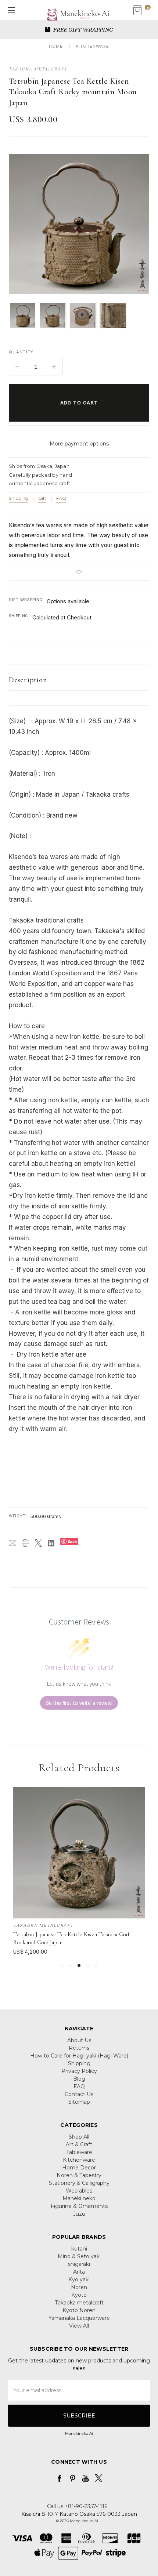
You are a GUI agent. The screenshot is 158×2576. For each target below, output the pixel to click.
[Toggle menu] (10, 10)
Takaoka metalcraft (79, 2303)
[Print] (25, 1543)
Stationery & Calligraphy (79, 2183)
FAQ (61, 498)
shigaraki (79, 2264)
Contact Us (79, 2094)
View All (79, 2326)
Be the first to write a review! (79, 1703)
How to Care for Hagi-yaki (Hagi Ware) (79, 2056)
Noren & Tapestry (79, 2175)
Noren (79, 2287)
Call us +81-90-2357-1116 (77, 2506)
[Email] (12, 1543)
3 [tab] (79, 1965)
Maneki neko (79, 2198)
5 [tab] (96, 1965)
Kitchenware (79, 2160)
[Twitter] (38, 1543)
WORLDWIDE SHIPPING (82, 29)
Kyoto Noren (79, 2310)
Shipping (19, 498)
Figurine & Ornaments (79, 2206)
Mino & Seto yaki (79, 2256)
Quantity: (22, 352)
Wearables (79, 2191)
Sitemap (79, 2102)
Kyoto (79, 2295)
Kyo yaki (79, 2280)
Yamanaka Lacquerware (79, 2318)
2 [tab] (71, 1965)
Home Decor (79, 2168)
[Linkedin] (51, 1543)
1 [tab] (62, 1965)
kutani (79, 2249)
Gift (42, 498)
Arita (79, 2272)
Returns (79, 2048)
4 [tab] (87, 1965)
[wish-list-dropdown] (79, 572)
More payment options (79, 444)
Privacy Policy (79, 2071)
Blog (79, 2079)
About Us (79, 2040)
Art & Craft (79, 2144)
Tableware (79, 2152)
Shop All (79, 2137)
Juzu (79, 2214)
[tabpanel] (79, 1871)
